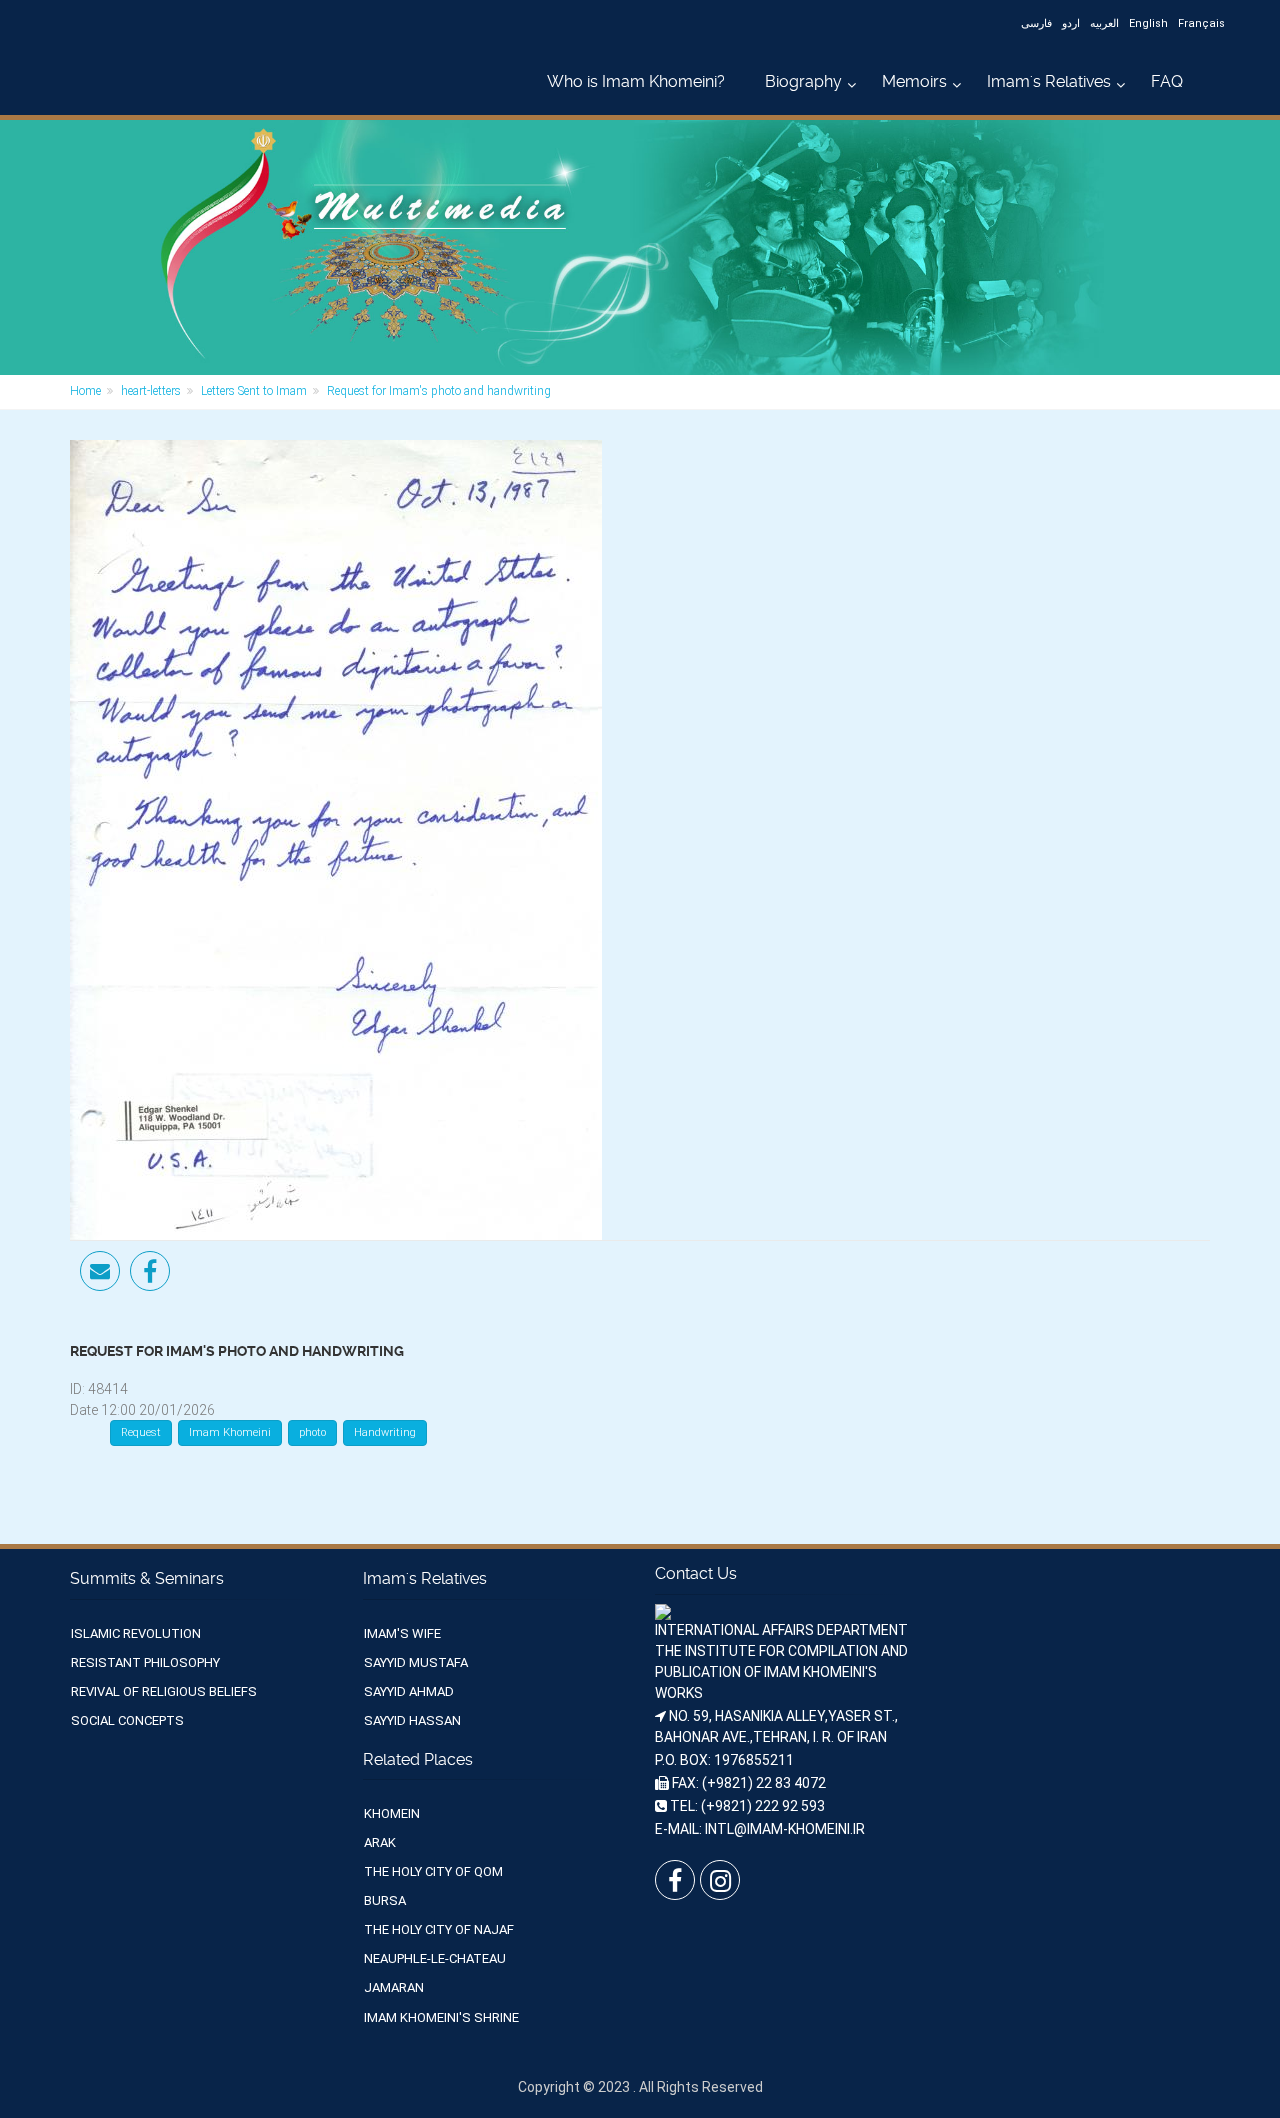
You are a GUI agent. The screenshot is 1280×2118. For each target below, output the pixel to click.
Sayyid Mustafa (416, 1662)
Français (1201, 23)
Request (141, 1432)
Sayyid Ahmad (409, 1691)
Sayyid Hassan (412, 1720)
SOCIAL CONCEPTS (127, 1720)
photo (312, 1432)
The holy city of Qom (433, 1871)
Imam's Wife (402, 1633)
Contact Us (696, 1573)
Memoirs (914, 81)
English (1148, 23)
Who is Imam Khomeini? (636, 81)
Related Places (418, 1759)
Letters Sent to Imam (254, 391)
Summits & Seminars (147, 1578)
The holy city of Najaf (439, 1929)
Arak (380, 1842)
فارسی (1036, 23)
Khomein (392, 1813)
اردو (1071, 23)
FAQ (1167, 81)
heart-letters (151, 391)
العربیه (1104, 23)
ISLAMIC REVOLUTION (136, 1633)
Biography (803, 81)
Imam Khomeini (230, 1432)
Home (85, 391)
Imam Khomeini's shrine (441, 2017)
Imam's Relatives (1049, 81)
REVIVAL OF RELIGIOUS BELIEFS (164, 1691)
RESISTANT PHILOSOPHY (145, 1662)
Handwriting (385, 1432)
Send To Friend (100, 1271)
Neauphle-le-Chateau (435, 1958)
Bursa (385, 1900)
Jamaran (394, 1987)
